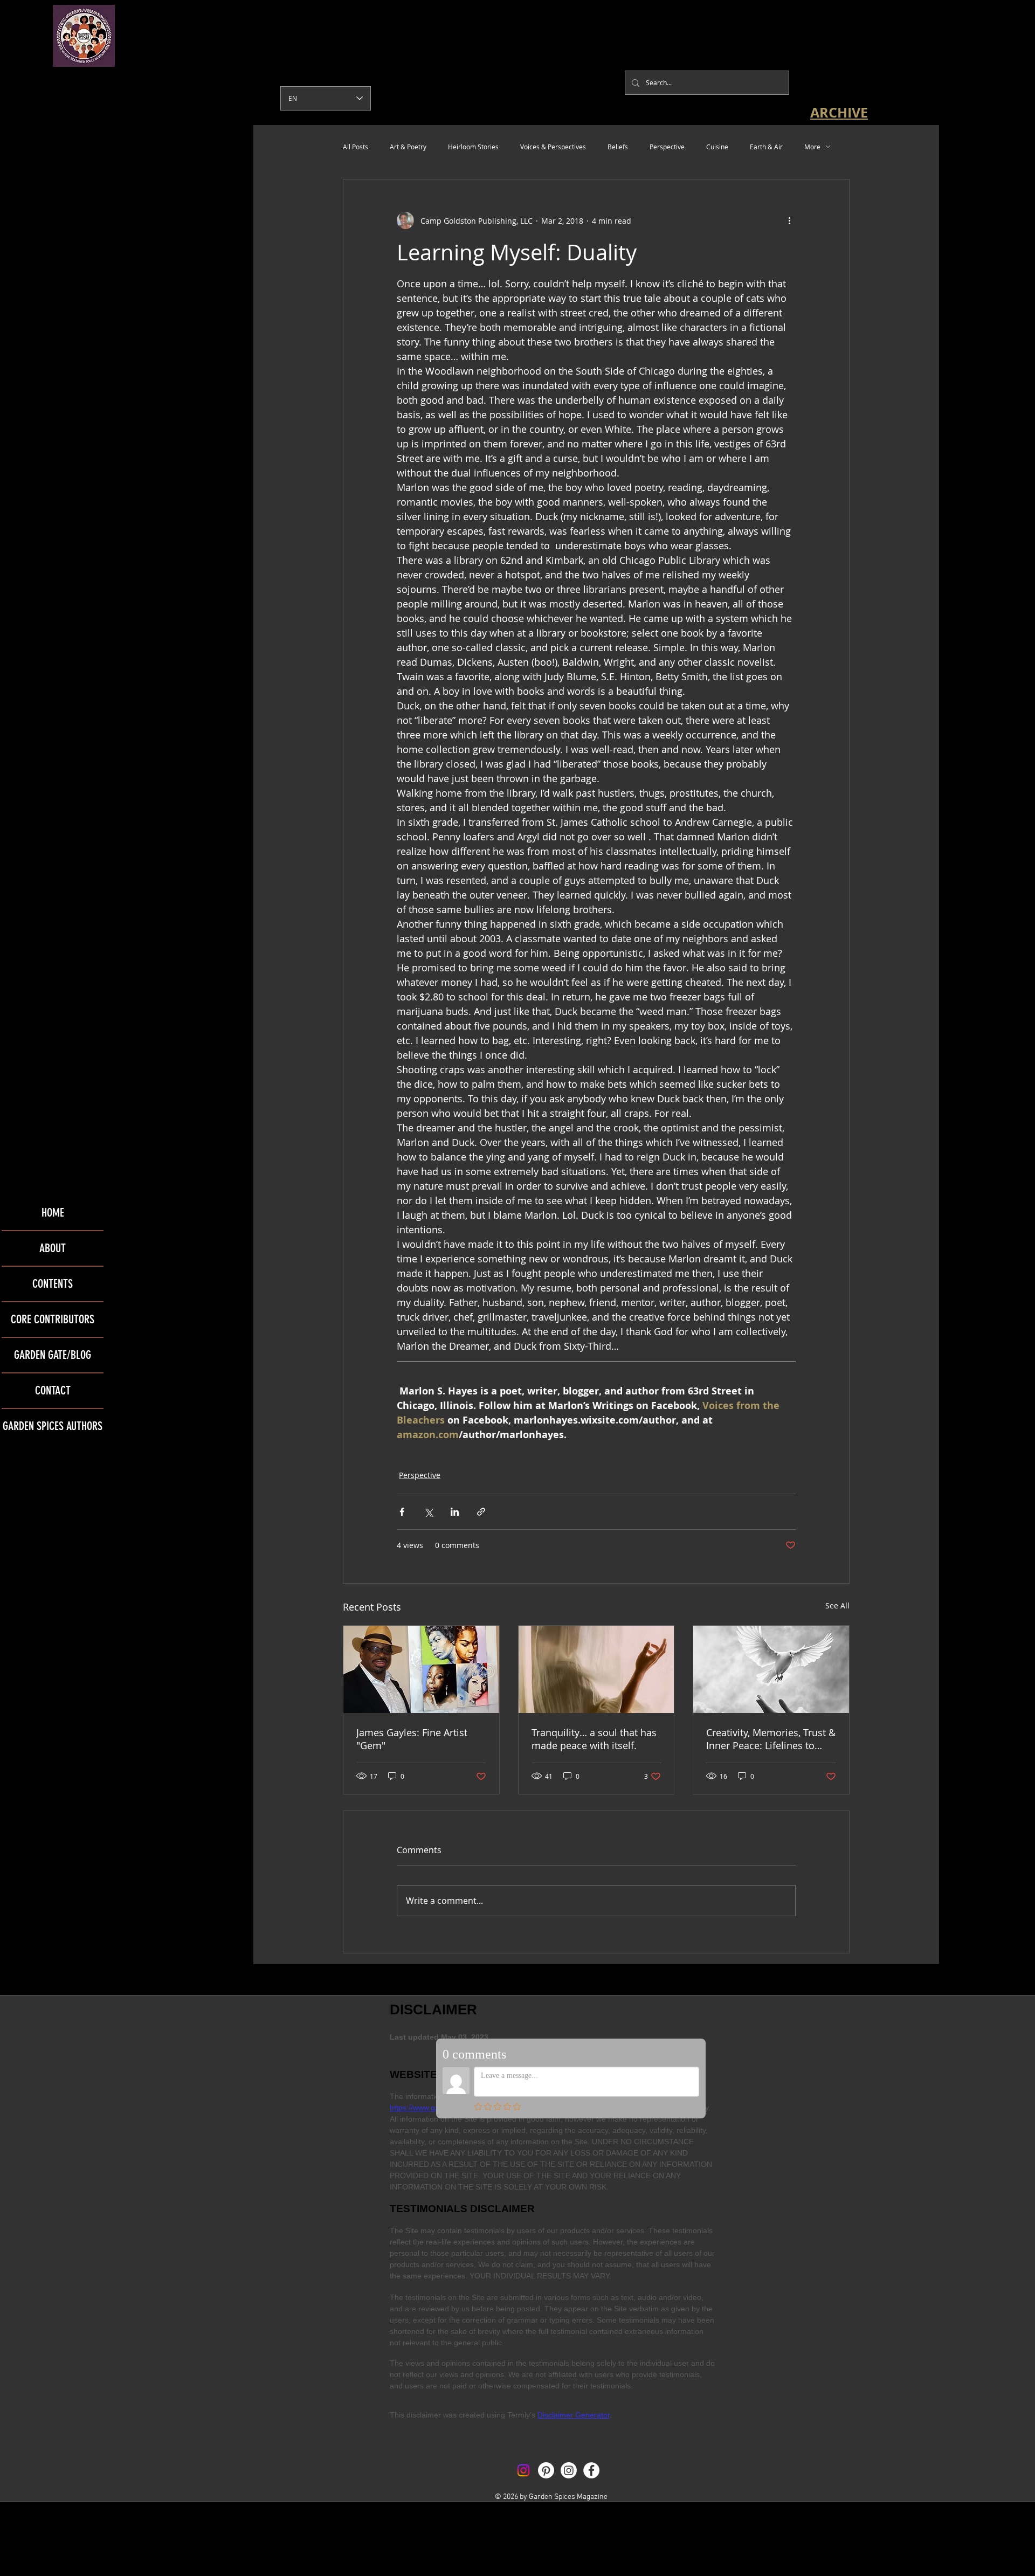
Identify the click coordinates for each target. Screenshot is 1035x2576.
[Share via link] (481, 1512)
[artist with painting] (421, 1669)
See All (837, 1605)
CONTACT (53, 1390)
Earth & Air (766, 147)
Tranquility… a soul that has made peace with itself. (594, 1739)
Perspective (667, 147)
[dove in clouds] (771, 1669)
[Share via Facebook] (402, 1512)
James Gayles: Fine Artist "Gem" (412, 1739)
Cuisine (717, 147)
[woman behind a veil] (596, 1669)
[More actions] (789, 220)
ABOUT (53, 1248)
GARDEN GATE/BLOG (53, 1355)
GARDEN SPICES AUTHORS (53, 1426)
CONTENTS (53, 1284)
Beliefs (618, 147)
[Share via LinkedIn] (455, 1512)
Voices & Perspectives (553, 147)
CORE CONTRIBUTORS (53, 1319)
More (812, 147)
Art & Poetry (408, 147)
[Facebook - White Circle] (591, 2470)
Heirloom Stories (473, 147)
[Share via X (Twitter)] (428, 1512)
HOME (53, 1213)
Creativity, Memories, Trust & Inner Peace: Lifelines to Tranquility (771, 1739)
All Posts (356, 147)
